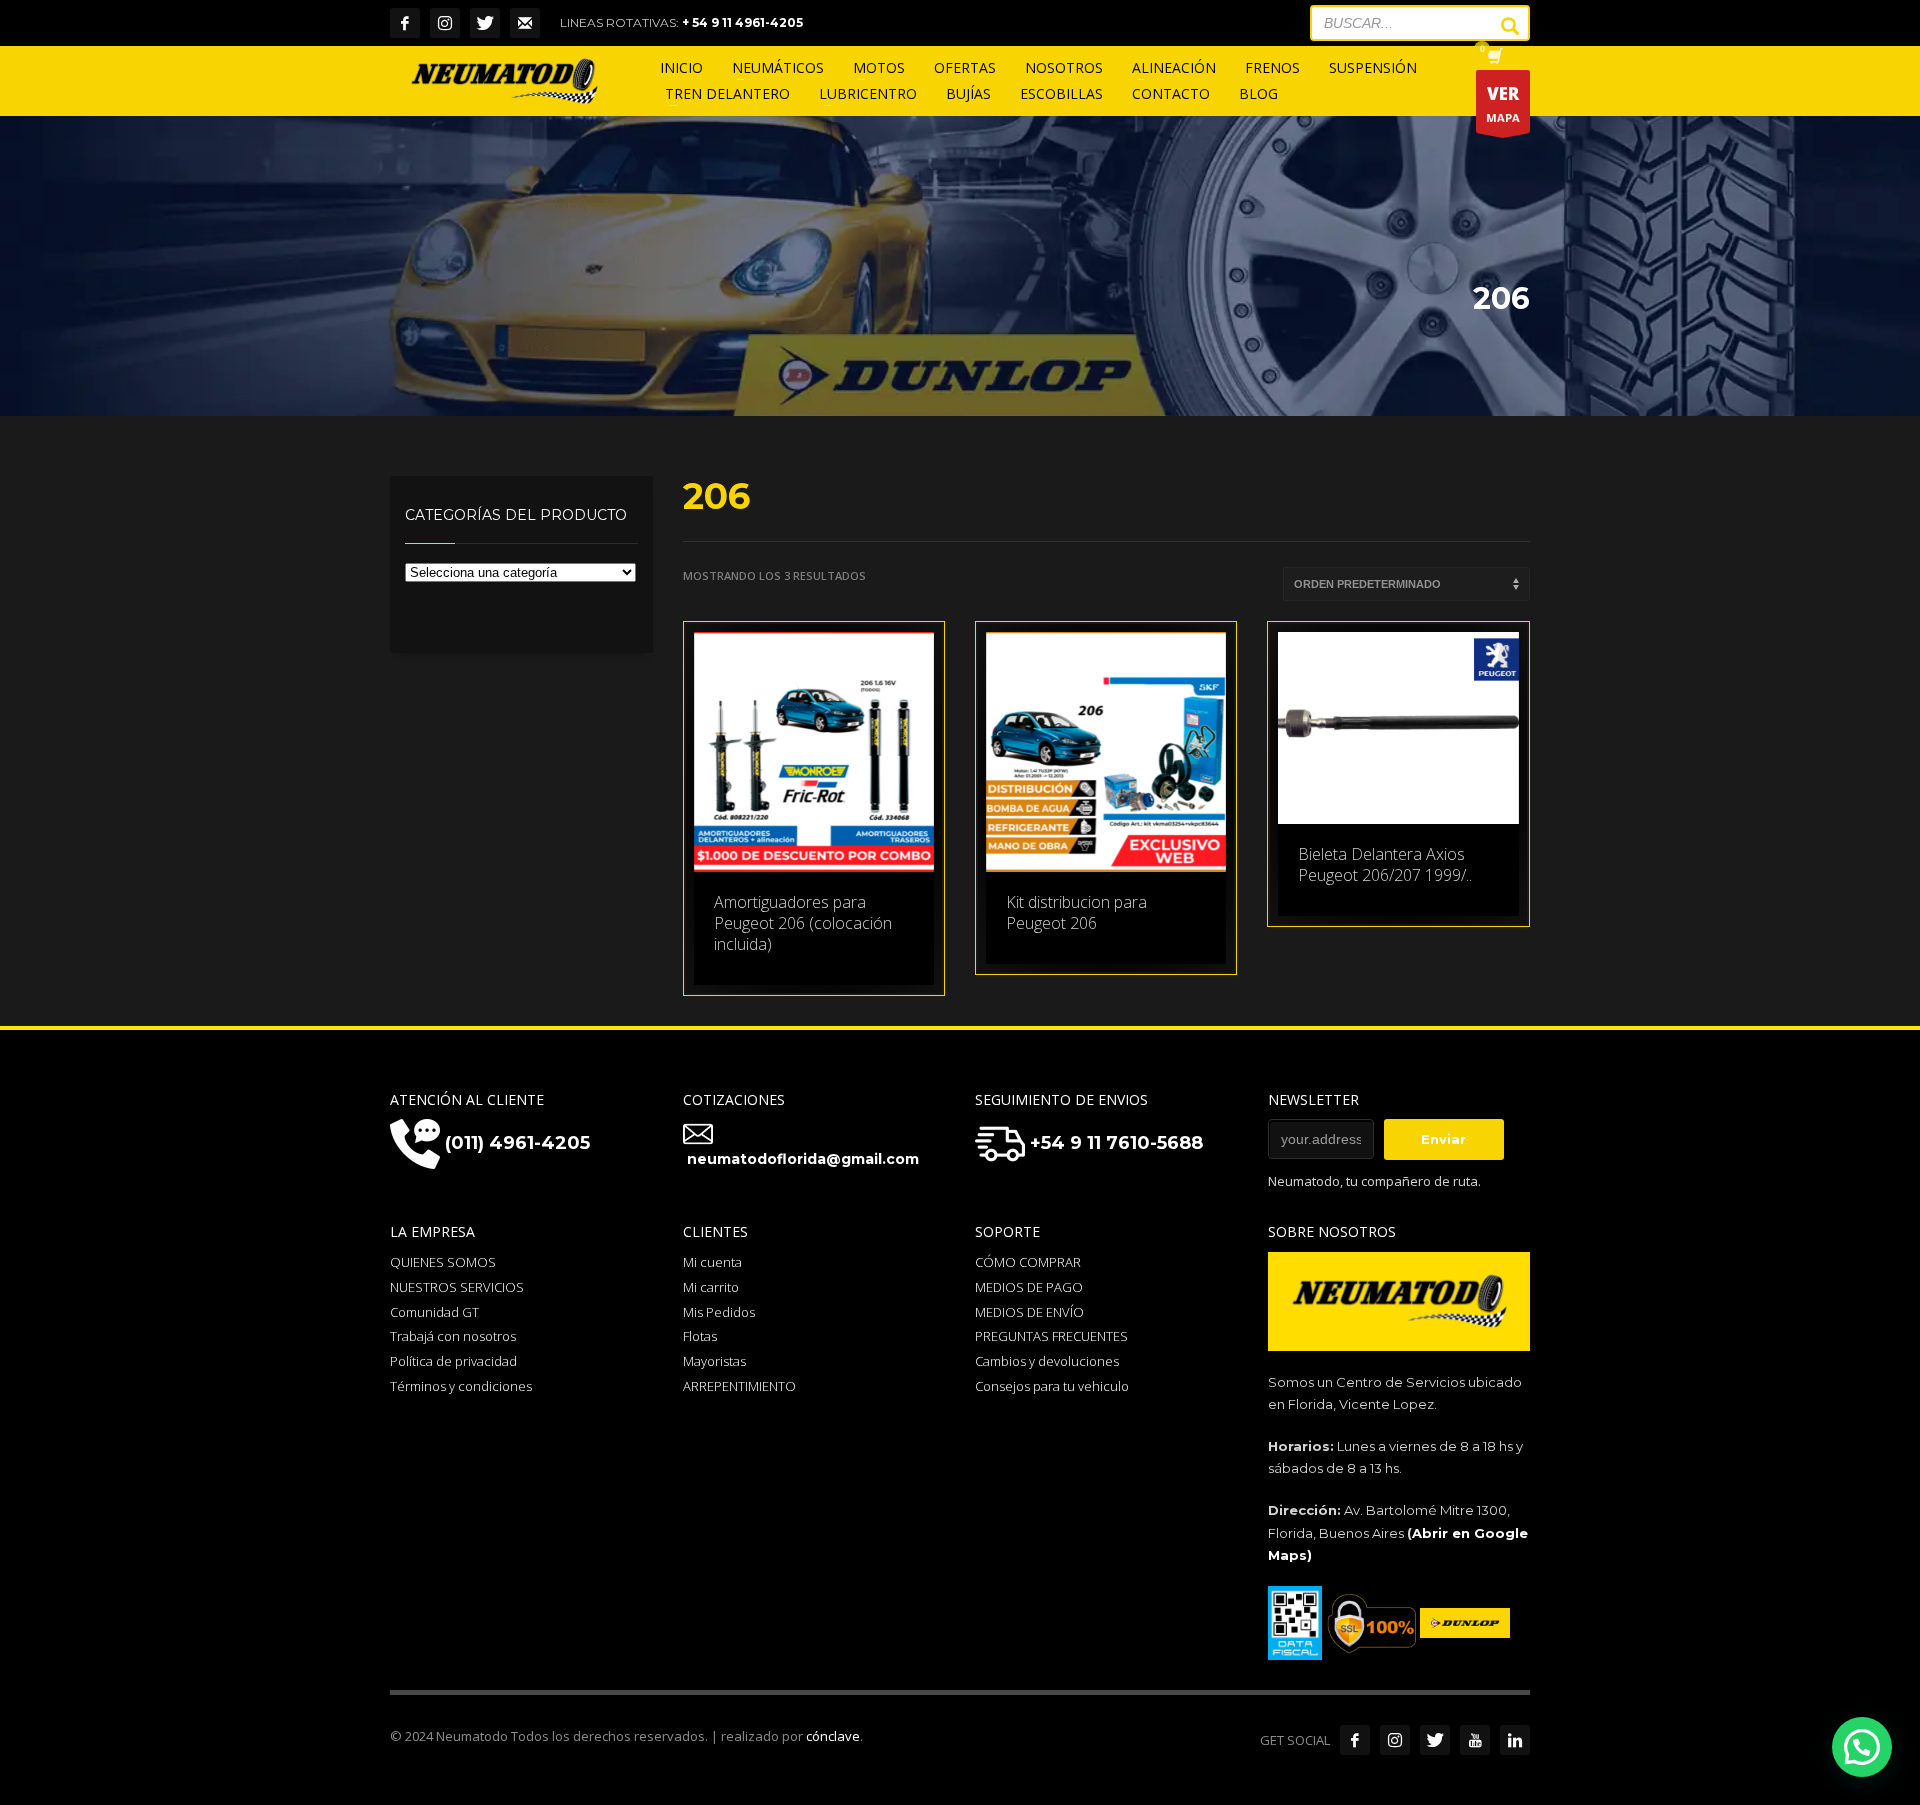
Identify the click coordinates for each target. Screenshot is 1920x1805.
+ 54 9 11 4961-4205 (742, 22)
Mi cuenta (712, 1262)
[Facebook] (405, 23)
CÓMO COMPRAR (1028, 1262)
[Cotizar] (525, 23)
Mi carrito (711, 1287)
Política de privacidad (453, 1361)
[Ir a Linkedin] (1515, 1740)
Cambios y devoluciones (1047, 1361)
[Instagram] (445, 23)
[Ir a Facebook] (1355, 1740)
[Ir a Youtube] (1475, 1740)
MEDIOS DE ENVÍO (1029, 1312)
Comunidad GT (434, 1312)
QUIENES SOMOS (443, 1262)
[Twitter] (485, 23)
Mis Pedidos (719, 1312)
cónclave (833, 1736)
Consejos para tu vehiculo (1052, 1386)
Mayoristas (714, 1361)
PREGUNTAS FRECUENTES (1051, 1336)
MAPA (1503, 103)
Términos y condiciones (461, 1386)
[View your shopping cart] (1493, 58)
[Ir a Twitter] (1435, 1740)
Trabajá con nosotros (453, 1336)
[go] (1500, 26)
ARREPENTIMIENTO (739, 1386)
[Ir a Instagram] (1395, 1740)
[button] (1862, 1747)
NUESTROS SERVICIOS (457, 1287)
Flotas (700, 1336)
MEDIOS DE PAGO (1029, 1287)
